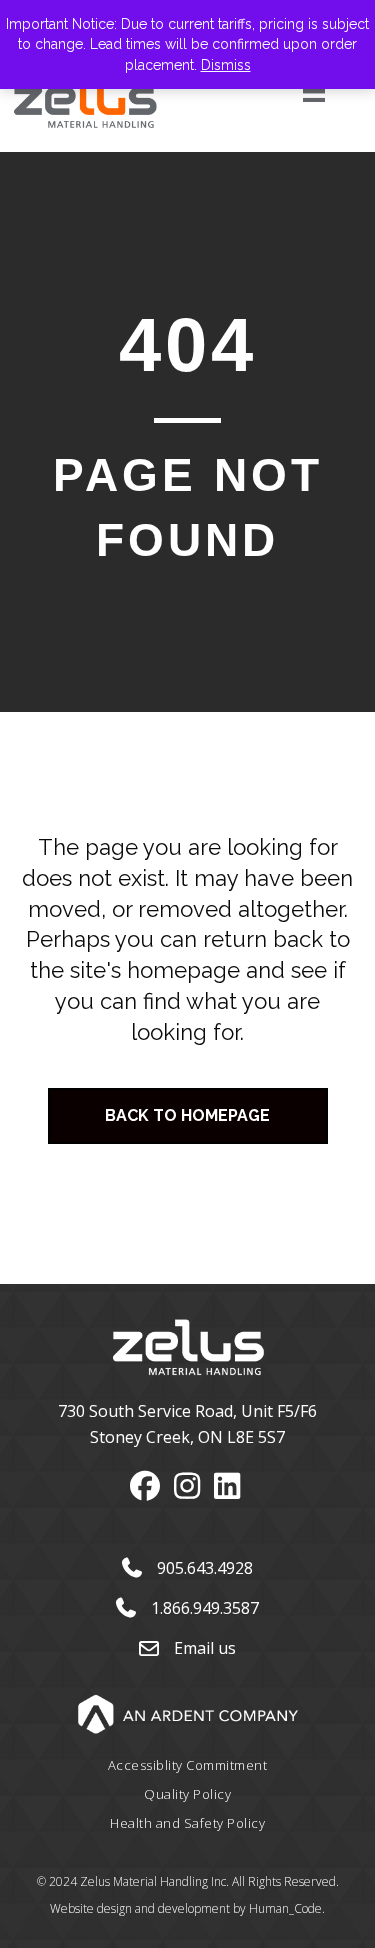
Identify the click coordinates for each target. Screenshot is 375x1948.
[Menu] (291, 91)
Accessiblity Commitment (188, 1765)
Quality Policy (187, 1794)
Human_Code (285, 1908)
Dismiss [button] (226, 65)
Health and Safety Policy (187, 1823)
